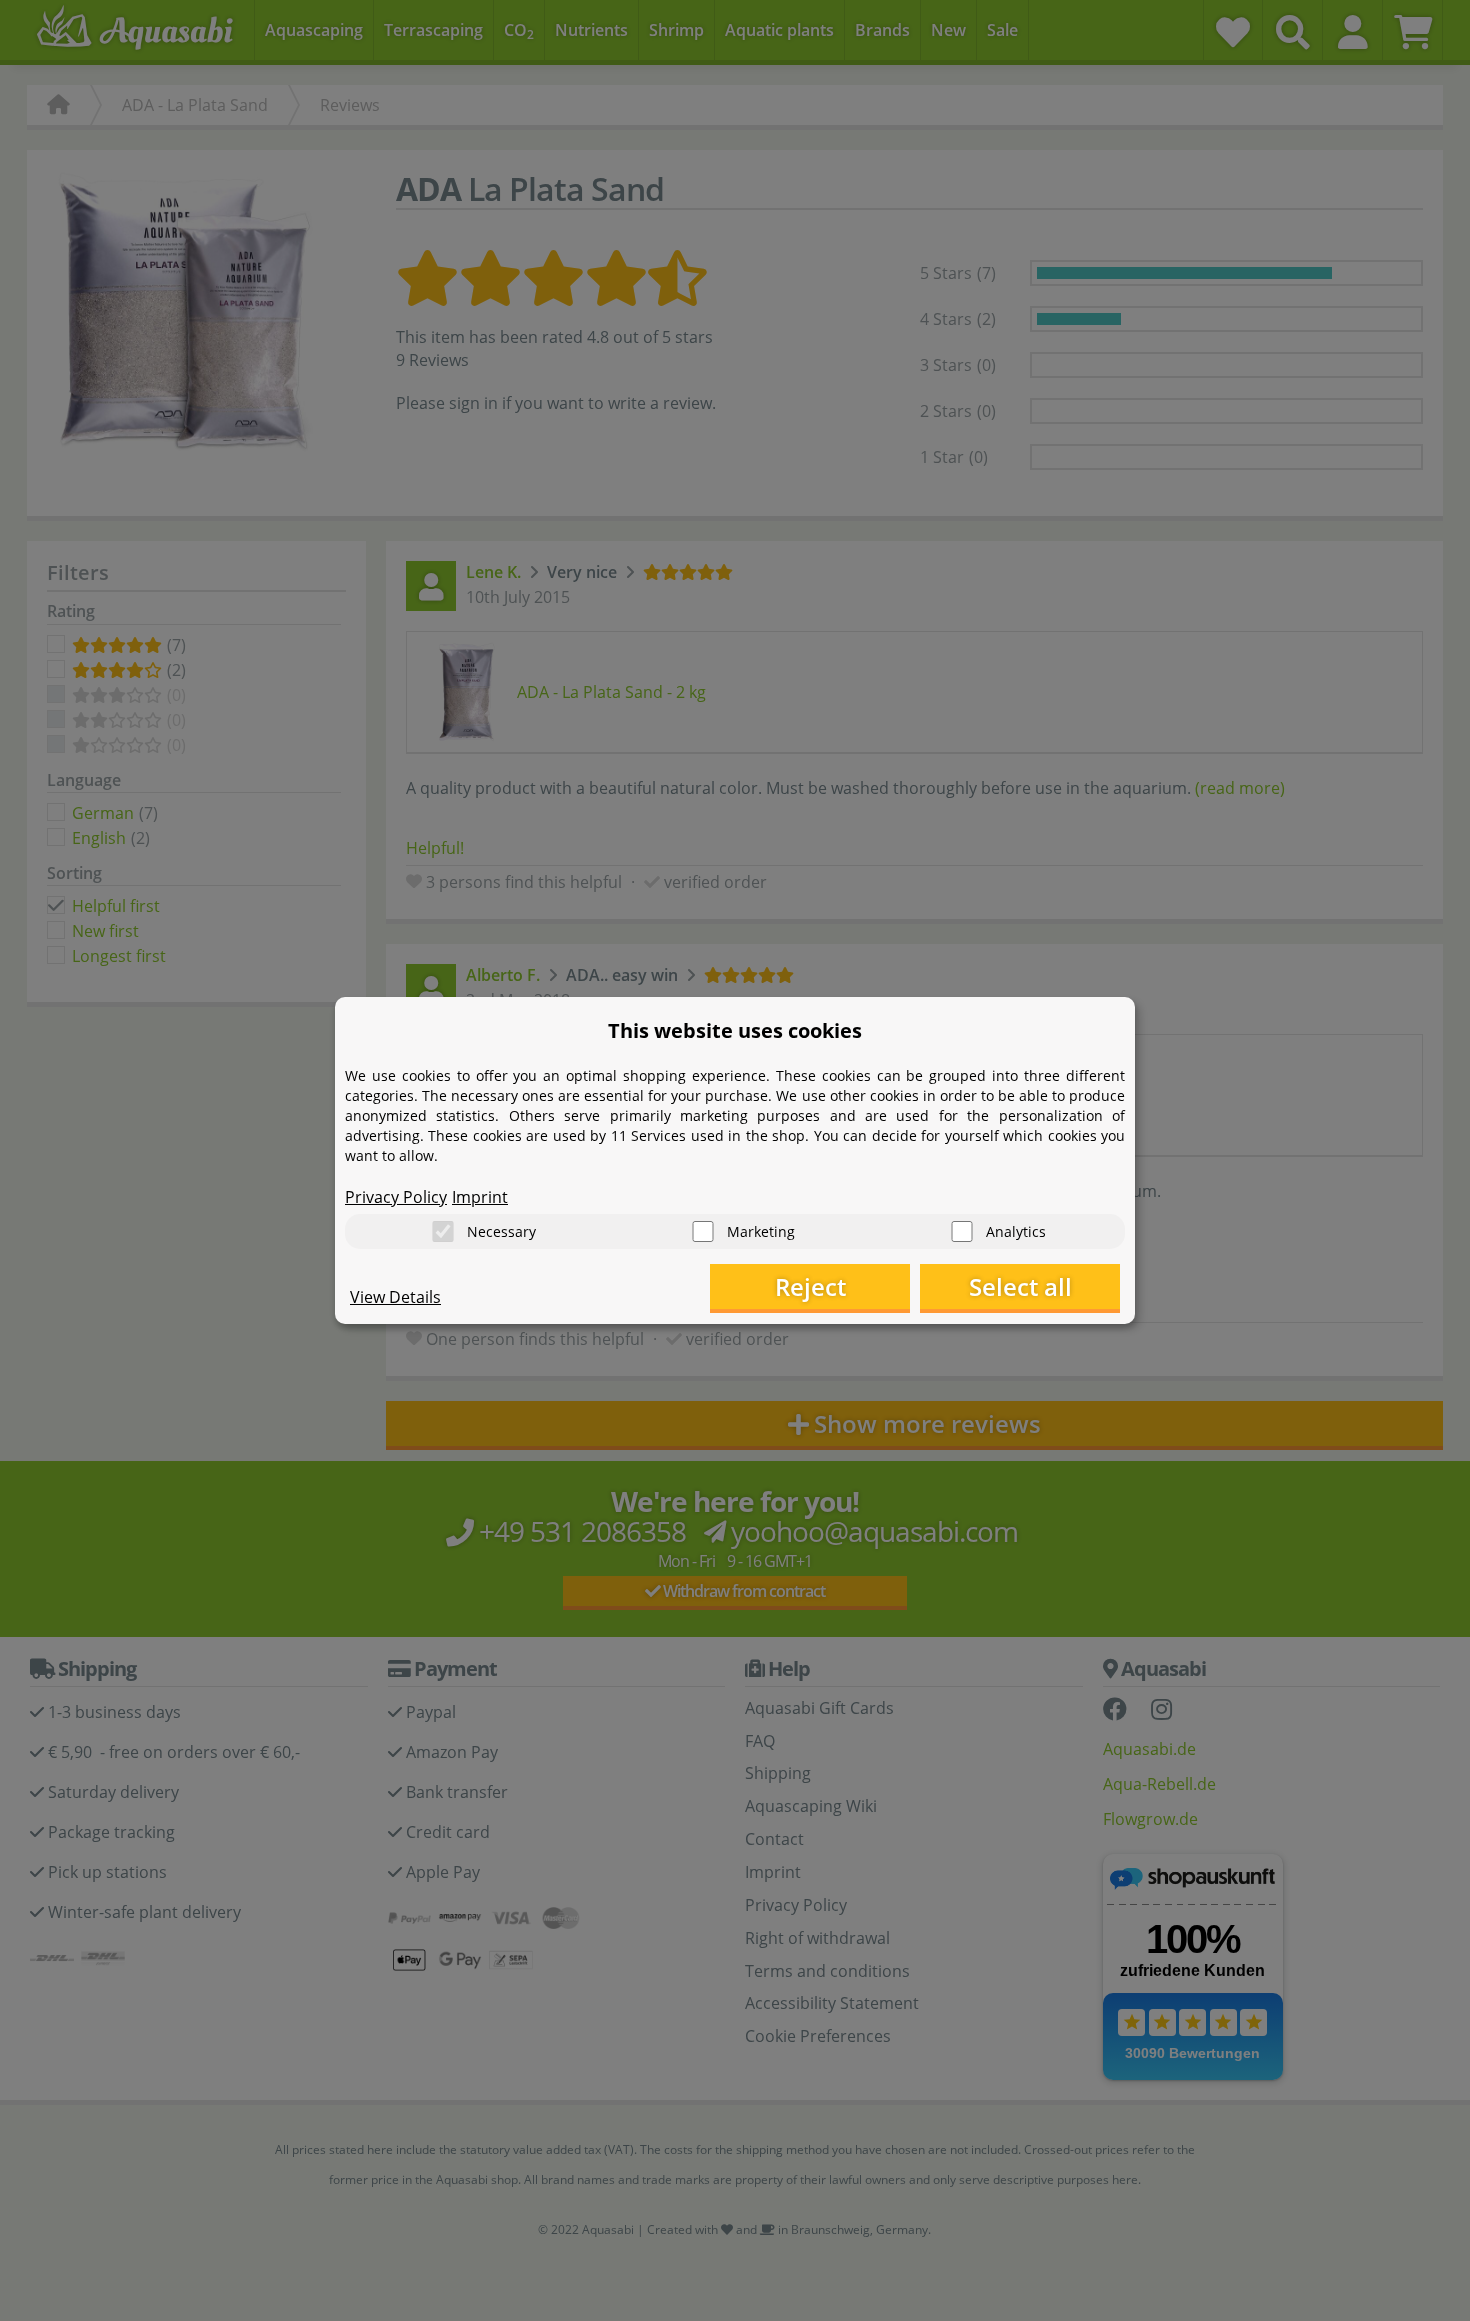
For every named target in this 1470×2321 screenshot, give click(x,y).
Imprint (480, 1197)
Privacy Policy (396, 1197)
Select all (1020, 1286)
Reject (810, 1286)
